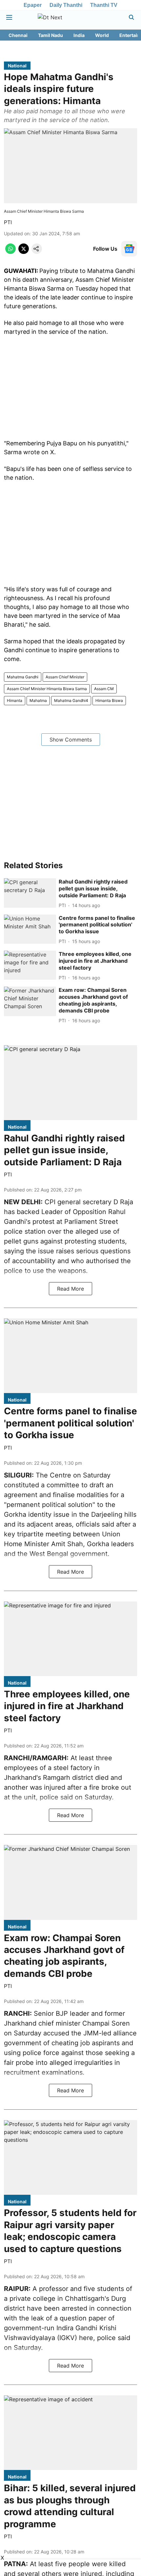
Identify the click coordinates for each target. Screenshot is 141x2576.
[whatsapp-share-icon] (10, 252)
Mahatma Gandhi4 (71, 700)
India (79, 35)
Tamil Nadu (50, 35)
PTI (8, 222)
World (102, 35)
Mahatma (38, 700)
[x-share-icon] (24, 252)
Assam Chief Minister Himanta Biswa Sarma (47, 689)
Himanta (15, 700)
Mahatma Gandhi (23, 677)
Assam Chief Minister (65, 677)
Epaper (33, 5)
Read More (70, 1289)
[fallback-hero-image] (30, 893)
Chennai (18, 35)
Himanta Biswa (109, 700)
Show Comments (71, 740)
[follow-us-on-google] (129, 249)
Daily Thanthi (66, 5)
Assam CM (104, 689)
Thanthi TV (104, 5)
